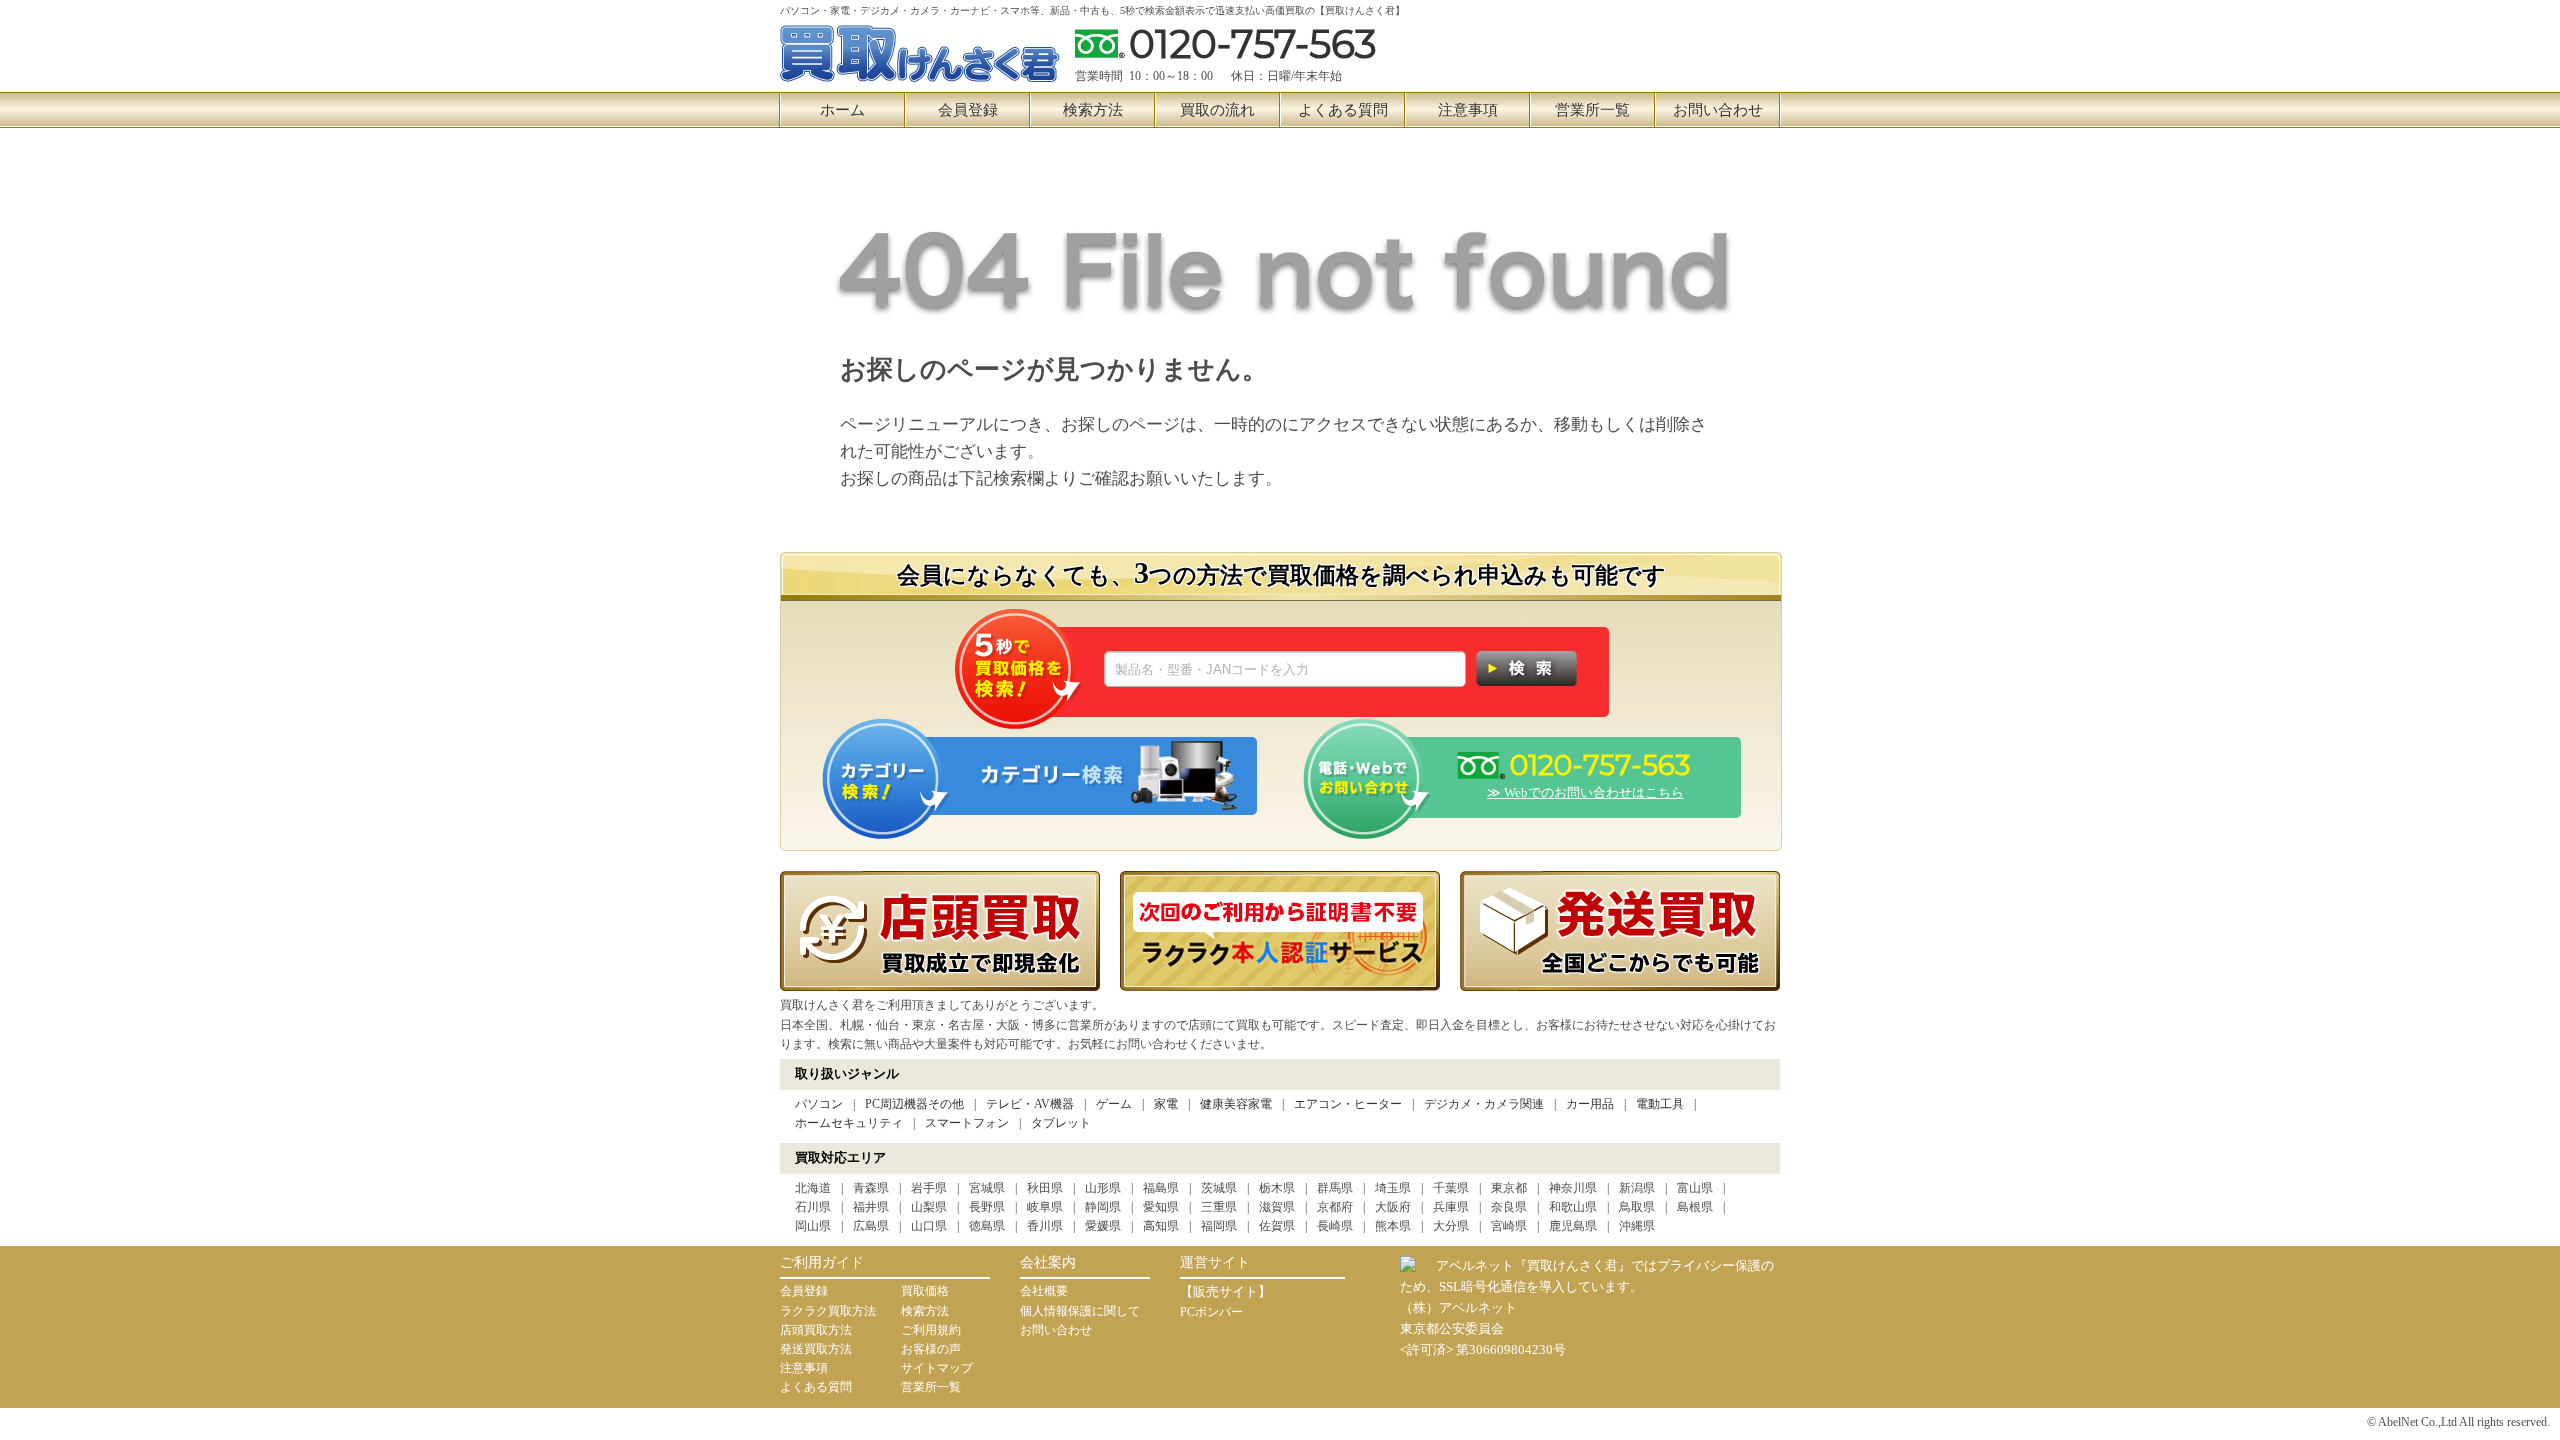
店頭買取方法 (816, 1330)
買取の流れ (1217, 110)
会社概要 (1044, 1291)
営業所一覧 (1592, 110)
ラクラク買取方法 (828, 1311)
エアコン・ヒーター (1348, 1104)
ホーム (842, 110)
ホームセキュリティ (849, 1123)
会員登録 (968, 110)
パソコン (819, 1104)
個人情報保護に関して (1080, 1311)
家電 (1166, 1104)
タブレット (1061, 1123)
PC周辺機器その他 (914, 1104)
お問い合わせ (1718, 110)
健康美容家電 (1236, 1104)
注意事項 (1468, 110)
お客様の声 (931, 1349)
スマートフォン (967, 1123)
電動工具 (1660, 1104)
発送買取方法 (816, 1349)
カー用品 (1590, 1104)
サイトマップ (937, 1368)
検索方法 (1093, 110)
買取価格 (925, 1291)
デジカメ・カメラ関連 (1484, 1104)
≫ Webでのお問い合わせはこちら (1585, 792)
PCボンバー (1211, 1312)
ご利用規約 (931, 1330)
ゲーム (1114, 1104)
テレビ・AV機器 (1030, 1104)
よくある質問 (1343, 110)
